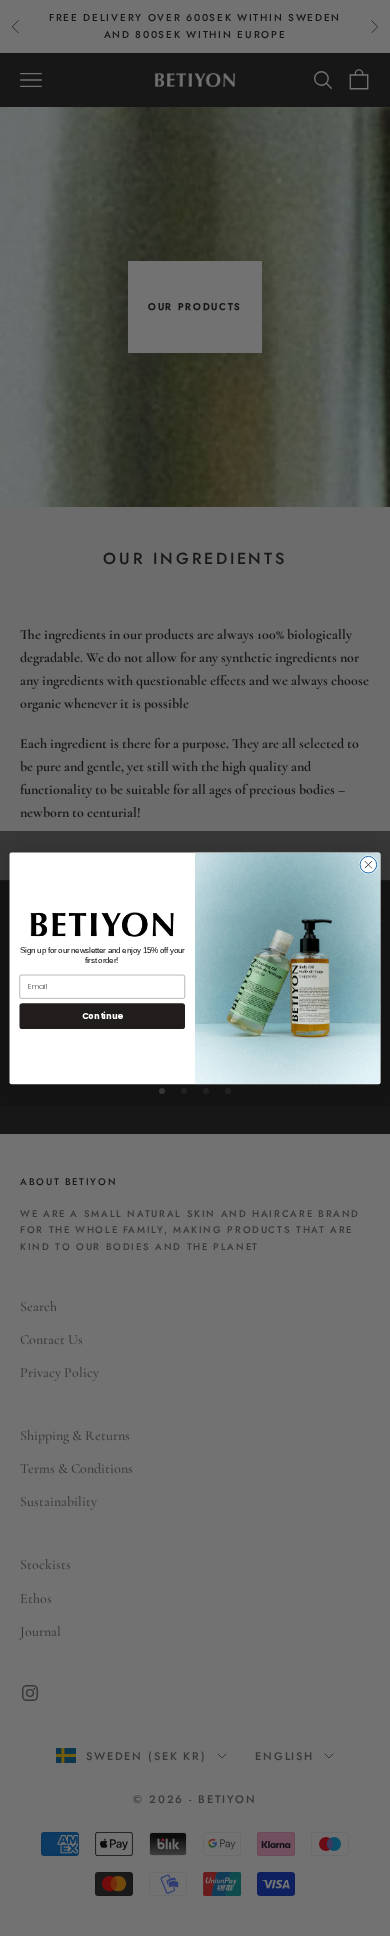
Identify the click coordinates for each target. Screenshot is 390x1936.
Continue (102, 1016)
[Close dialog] (368, 864)
